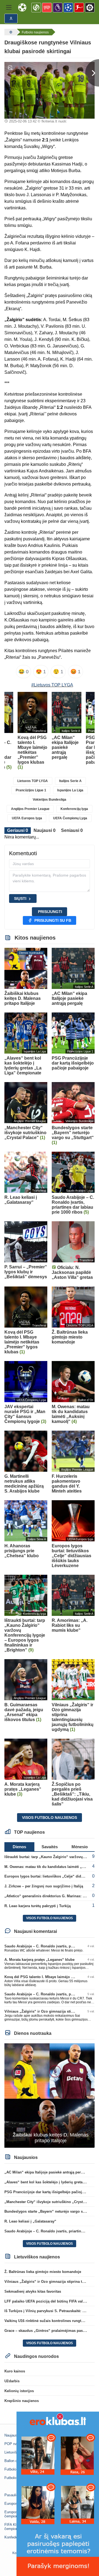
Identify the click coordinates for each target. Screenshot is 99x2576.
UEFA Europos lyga (27, 818)
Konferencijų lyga (74, 809)
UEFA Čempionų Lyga (70, 818)
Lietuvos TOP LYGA (33, 781)
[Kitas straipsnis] (92, 73)
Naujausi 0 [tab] (45, 830)
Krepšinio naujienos (22, 2401)
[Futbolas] (10, 32)
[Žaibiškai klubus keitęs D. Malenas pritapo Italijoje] (50, 2095)
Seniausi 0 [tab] (72, 830)
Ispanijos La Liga (70, 790)
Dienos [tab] (19, 1847)
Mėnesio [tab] (80, 1847)
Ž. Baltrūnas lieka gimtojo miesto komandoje (43, 2272)
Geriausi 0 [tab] (18, 830)
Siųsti (20, 898)
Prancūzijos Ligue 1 (31, 790)
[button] (9, 7)
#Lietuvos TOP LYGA (52, 685)
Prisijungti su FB (53, 920)
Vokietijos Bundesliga (50, 800)
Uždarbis (12, 2381)
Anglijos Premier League (30, 809)
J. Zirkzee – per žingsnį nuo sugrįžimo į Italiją (44, 1886)
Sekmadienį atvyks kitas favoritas (33, 2291)
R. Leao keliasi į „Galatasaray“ (30, 2221)
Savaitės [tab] (50, 1847)
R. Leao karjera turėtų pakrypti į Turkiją (38, 1906)
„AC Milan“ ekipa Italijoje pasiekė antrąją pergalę (46, 2172)
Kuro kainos (15, 2371)
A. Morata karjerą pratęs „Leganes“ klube (39, 1960)
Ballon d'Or (13, 2461)
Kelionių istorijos (19, 2391)
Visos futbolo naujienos (50, 1818)
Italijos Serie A (70, 781)
